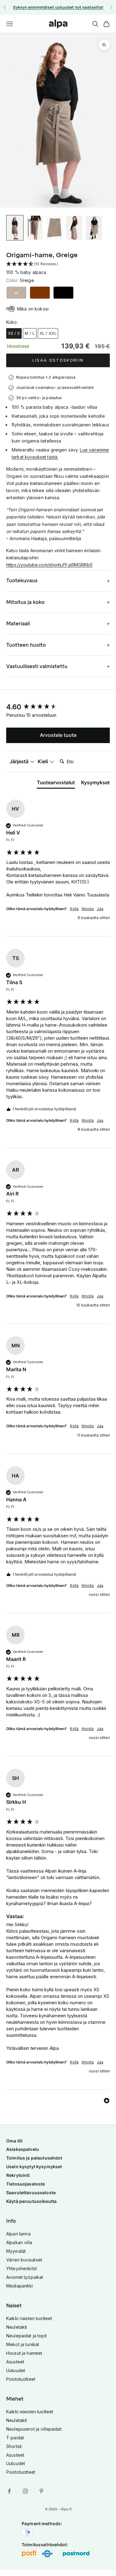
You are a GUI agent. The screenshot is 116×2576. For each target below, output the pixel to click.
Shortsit (14, 2446)
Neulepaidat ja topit (26, 2336)
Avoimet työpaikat (25, 2277)
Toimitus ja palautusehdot (34, 2158)
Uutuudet (16, 2370)
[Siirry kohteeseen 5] (94, 228)
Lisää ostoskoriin (58, 360)
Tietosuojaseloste (26, 2184)
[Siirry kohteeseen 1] (15, 228)
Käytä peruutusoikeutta (31, 2201)
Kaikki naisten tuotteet (29, 2318)
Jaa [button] (100, 909)
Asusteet (15, 2362)
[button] (58, 264)
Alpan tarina (18, 2234)
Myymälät (16, 2251)
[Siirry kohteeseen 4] (74, 228)
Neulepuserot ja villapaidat (34, 2429)
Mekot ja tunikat (23, 2344)
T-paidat (15, 2438)
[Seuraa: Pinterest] (41, 2491)
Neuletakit (17, 2327)
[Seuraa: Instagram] (25, 2491)
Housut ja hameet (24, 2353)
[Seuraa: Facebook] (9, 2491)
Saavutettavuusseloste (31, 2193)
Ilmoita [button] (88, 909)
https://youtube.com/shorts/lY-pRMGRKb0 (49, 565)
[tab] (56, 784)
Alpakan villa (19, 2242)
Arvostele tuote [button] (58, 735)
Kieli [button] (43, 761)
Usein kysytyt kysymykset (34, 2166)
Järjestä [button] (20, 761)
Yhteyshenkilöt (21, 2268)
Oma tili (14, 2141)
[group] (58, 707)
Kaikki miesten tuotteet (30, 2412)
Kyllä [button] (74, 909)
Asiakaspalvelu (23, 2149)
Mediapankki (20, 2286)
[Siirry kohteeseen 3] (54, 228)
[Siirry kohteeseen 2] (35, 228)
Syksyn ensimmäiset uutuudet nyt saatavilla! (58, 7)
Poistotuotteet (21, 2379)
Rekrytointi (18, 2175)
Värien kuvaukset (24, 2260)
